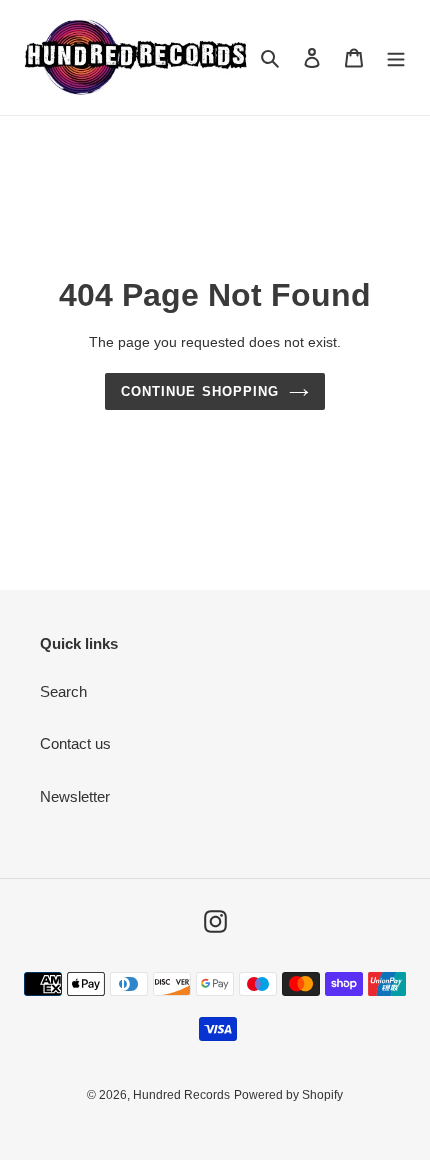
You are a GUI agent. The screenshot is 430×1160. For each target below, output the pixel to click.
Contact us (75, 743)
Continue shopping (200, 391)
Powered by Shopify (288, 1095)
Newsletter (75, 796)
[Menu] (396, 57)
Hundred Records (181, 1095)
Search (63, 691)
